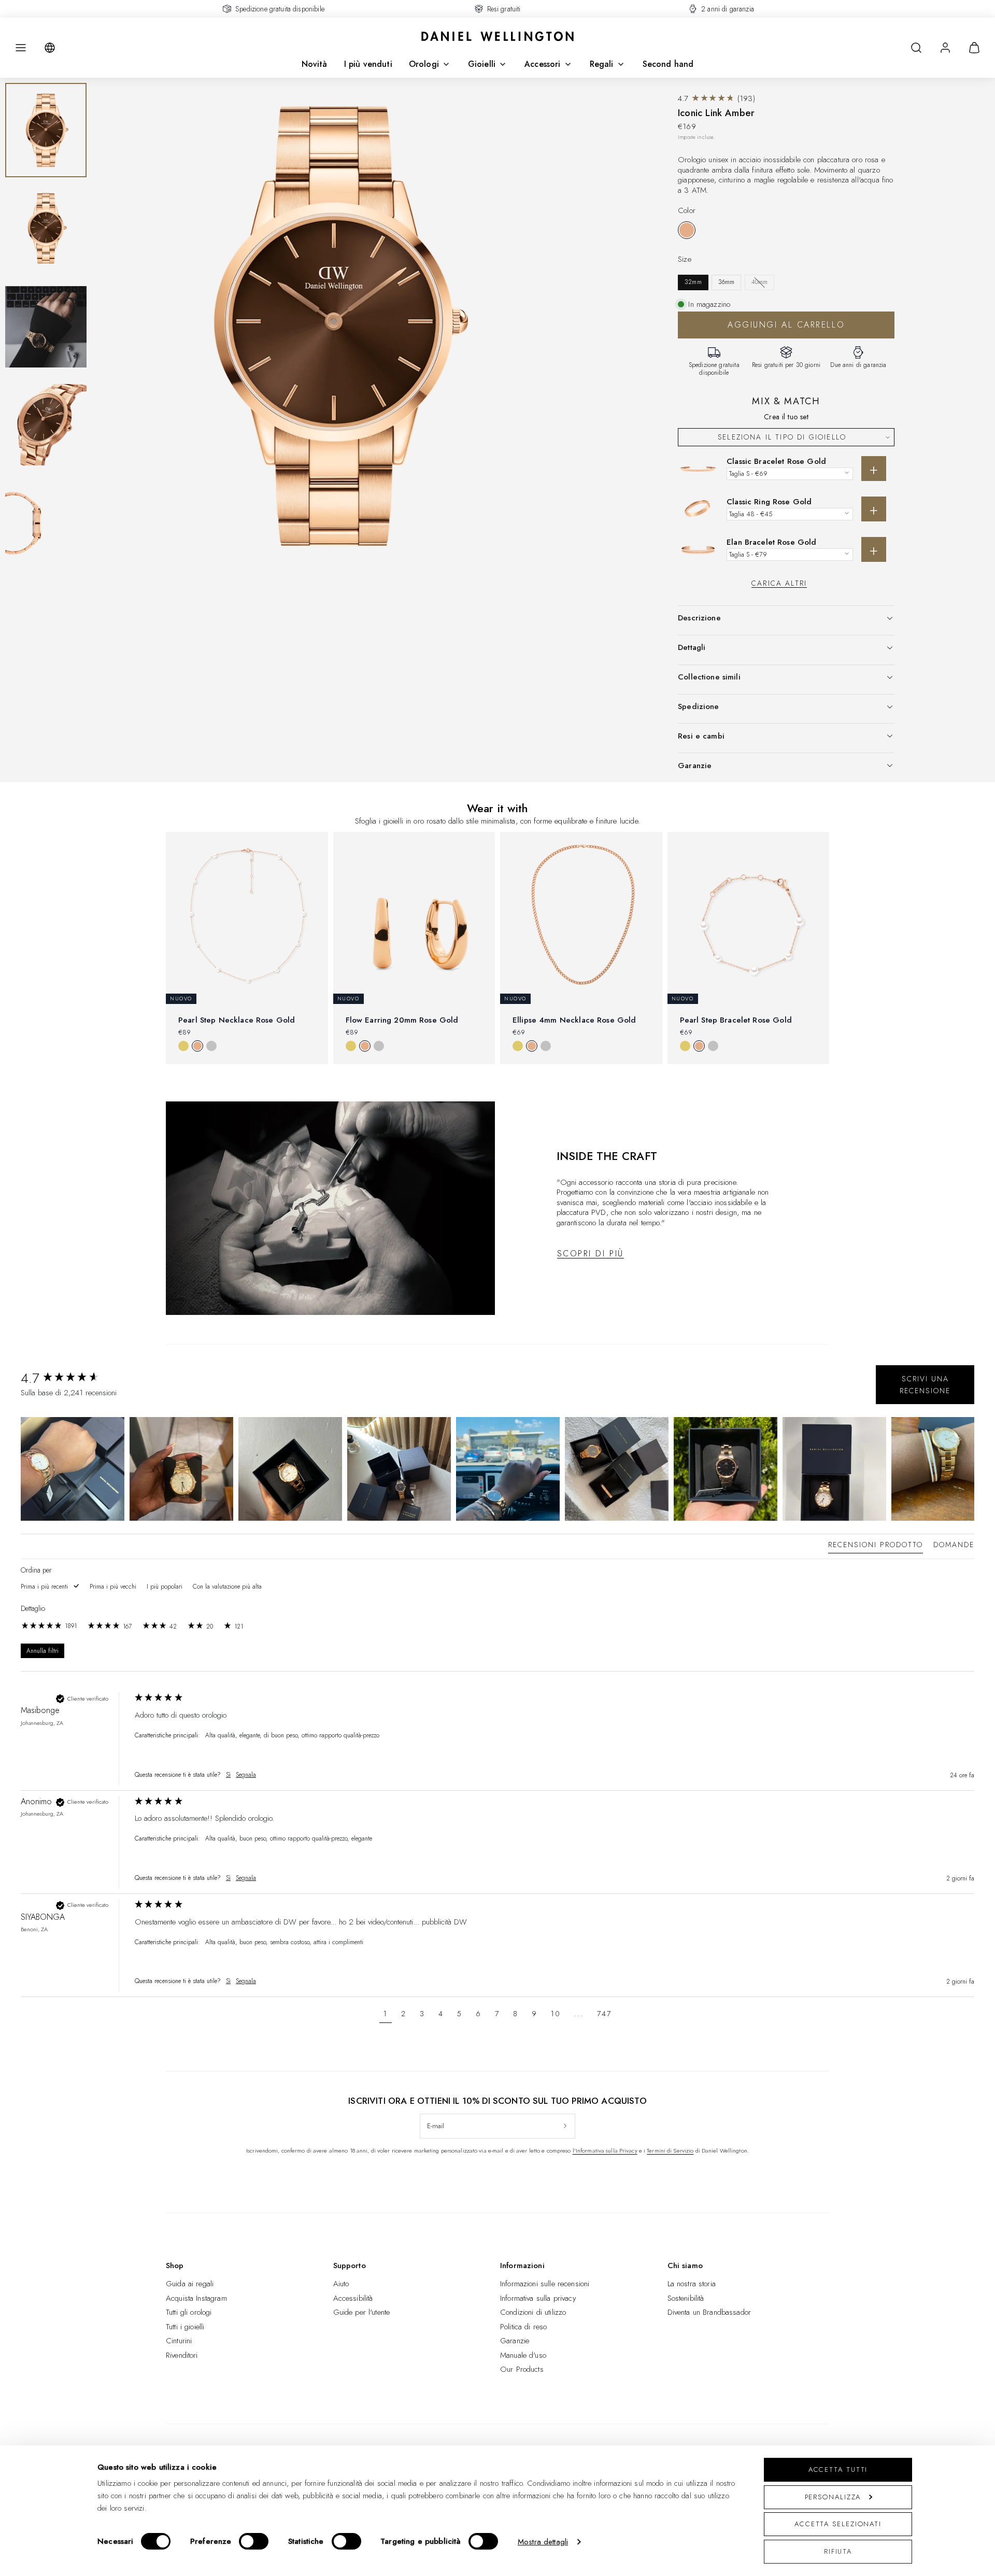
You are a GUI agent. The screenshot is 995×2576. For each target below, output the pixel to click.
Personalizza (833, 2497)
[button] (21, 48)
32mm (693, 282)
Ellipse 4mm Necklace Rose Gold (574, 1020)
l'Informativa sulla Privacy (605, 2150)
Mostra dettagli (543, 2542)
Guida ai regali (190, 2284)
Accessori (542, 64)
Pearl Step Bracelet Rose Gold (736, 1020)
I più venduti (368, 64)
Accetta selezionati (838, 2524)
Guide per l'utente (362, 2312)
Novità (315, 64)
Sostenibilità (686, 2298)
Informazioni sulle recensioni (545, 2284)
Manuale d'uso (523, 2355)
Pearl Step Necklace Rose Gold (237, 1020)
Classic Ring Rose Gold (769, 502)
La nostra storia (692, 2284)
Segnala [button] (246, 1775)
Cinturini (179, 2341)
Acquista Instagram (196, 2298)
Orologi (424, 64)
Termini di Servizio (670, 2150)
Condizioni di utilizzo (533, 2312)
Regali (602, 64)
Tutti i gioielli (185, 2327)
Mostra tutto (497, 1081)
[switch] (254, 2541)
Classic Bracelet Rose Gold (776, 461)
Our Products (522, 2369)
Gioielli (482, 64)
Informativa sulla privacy (538, 2298)
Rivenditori (182, 2355)
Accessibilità (353, 2298)
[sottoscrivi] (565, 2126)
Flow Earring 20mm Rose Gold (402, 1020)
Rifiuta (838, 2551)
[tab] (876, 1547)
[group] (75, 1378)
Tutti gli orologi (189, 2312)
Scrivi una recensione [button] (925, 1384)
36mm (727, 282)
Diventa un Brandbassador (709, 2312)
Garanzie (515, 2341)
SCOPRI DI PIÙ (591, 1254)
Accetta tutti (838, 2469)
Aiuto (341, 2284)
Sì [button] (228, 1775)
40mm (760, 282)
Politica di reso (523, 2327)
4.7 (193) (716, 98)
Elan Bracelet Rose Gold (771, 542)
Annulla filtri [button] (42, 1651)
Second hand (668, 64)
